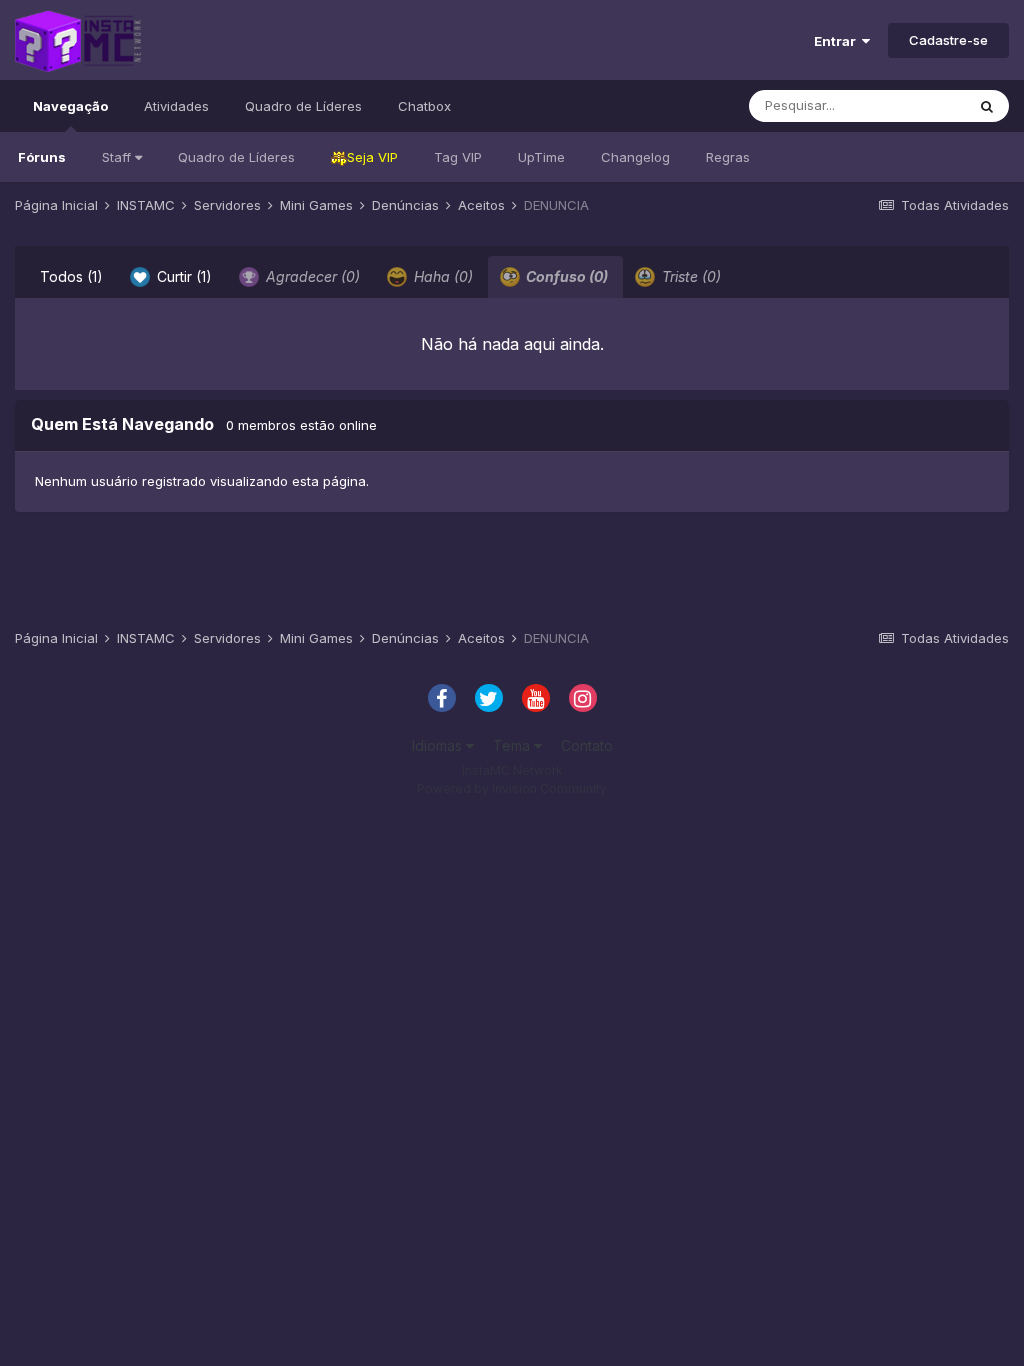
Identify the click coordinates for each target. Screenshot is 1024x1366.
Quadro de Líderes (236, 157)
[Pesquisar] (987, 106)
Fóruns (42, 157)
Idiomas (439, 745)
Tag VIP (458, 157)
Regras (728, 157)
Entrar (838, 41)
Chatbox (424, 106)
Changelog (635, 157)
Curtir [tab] (182, 276)
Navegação (70, 106)
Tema (513, 745)
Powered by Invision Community (512, 788)
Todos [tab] (71, 276)
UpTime (541, 157)
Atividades (176, 106)
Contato (587, 745)
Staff (118, 157)
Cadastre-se (948, 40)
